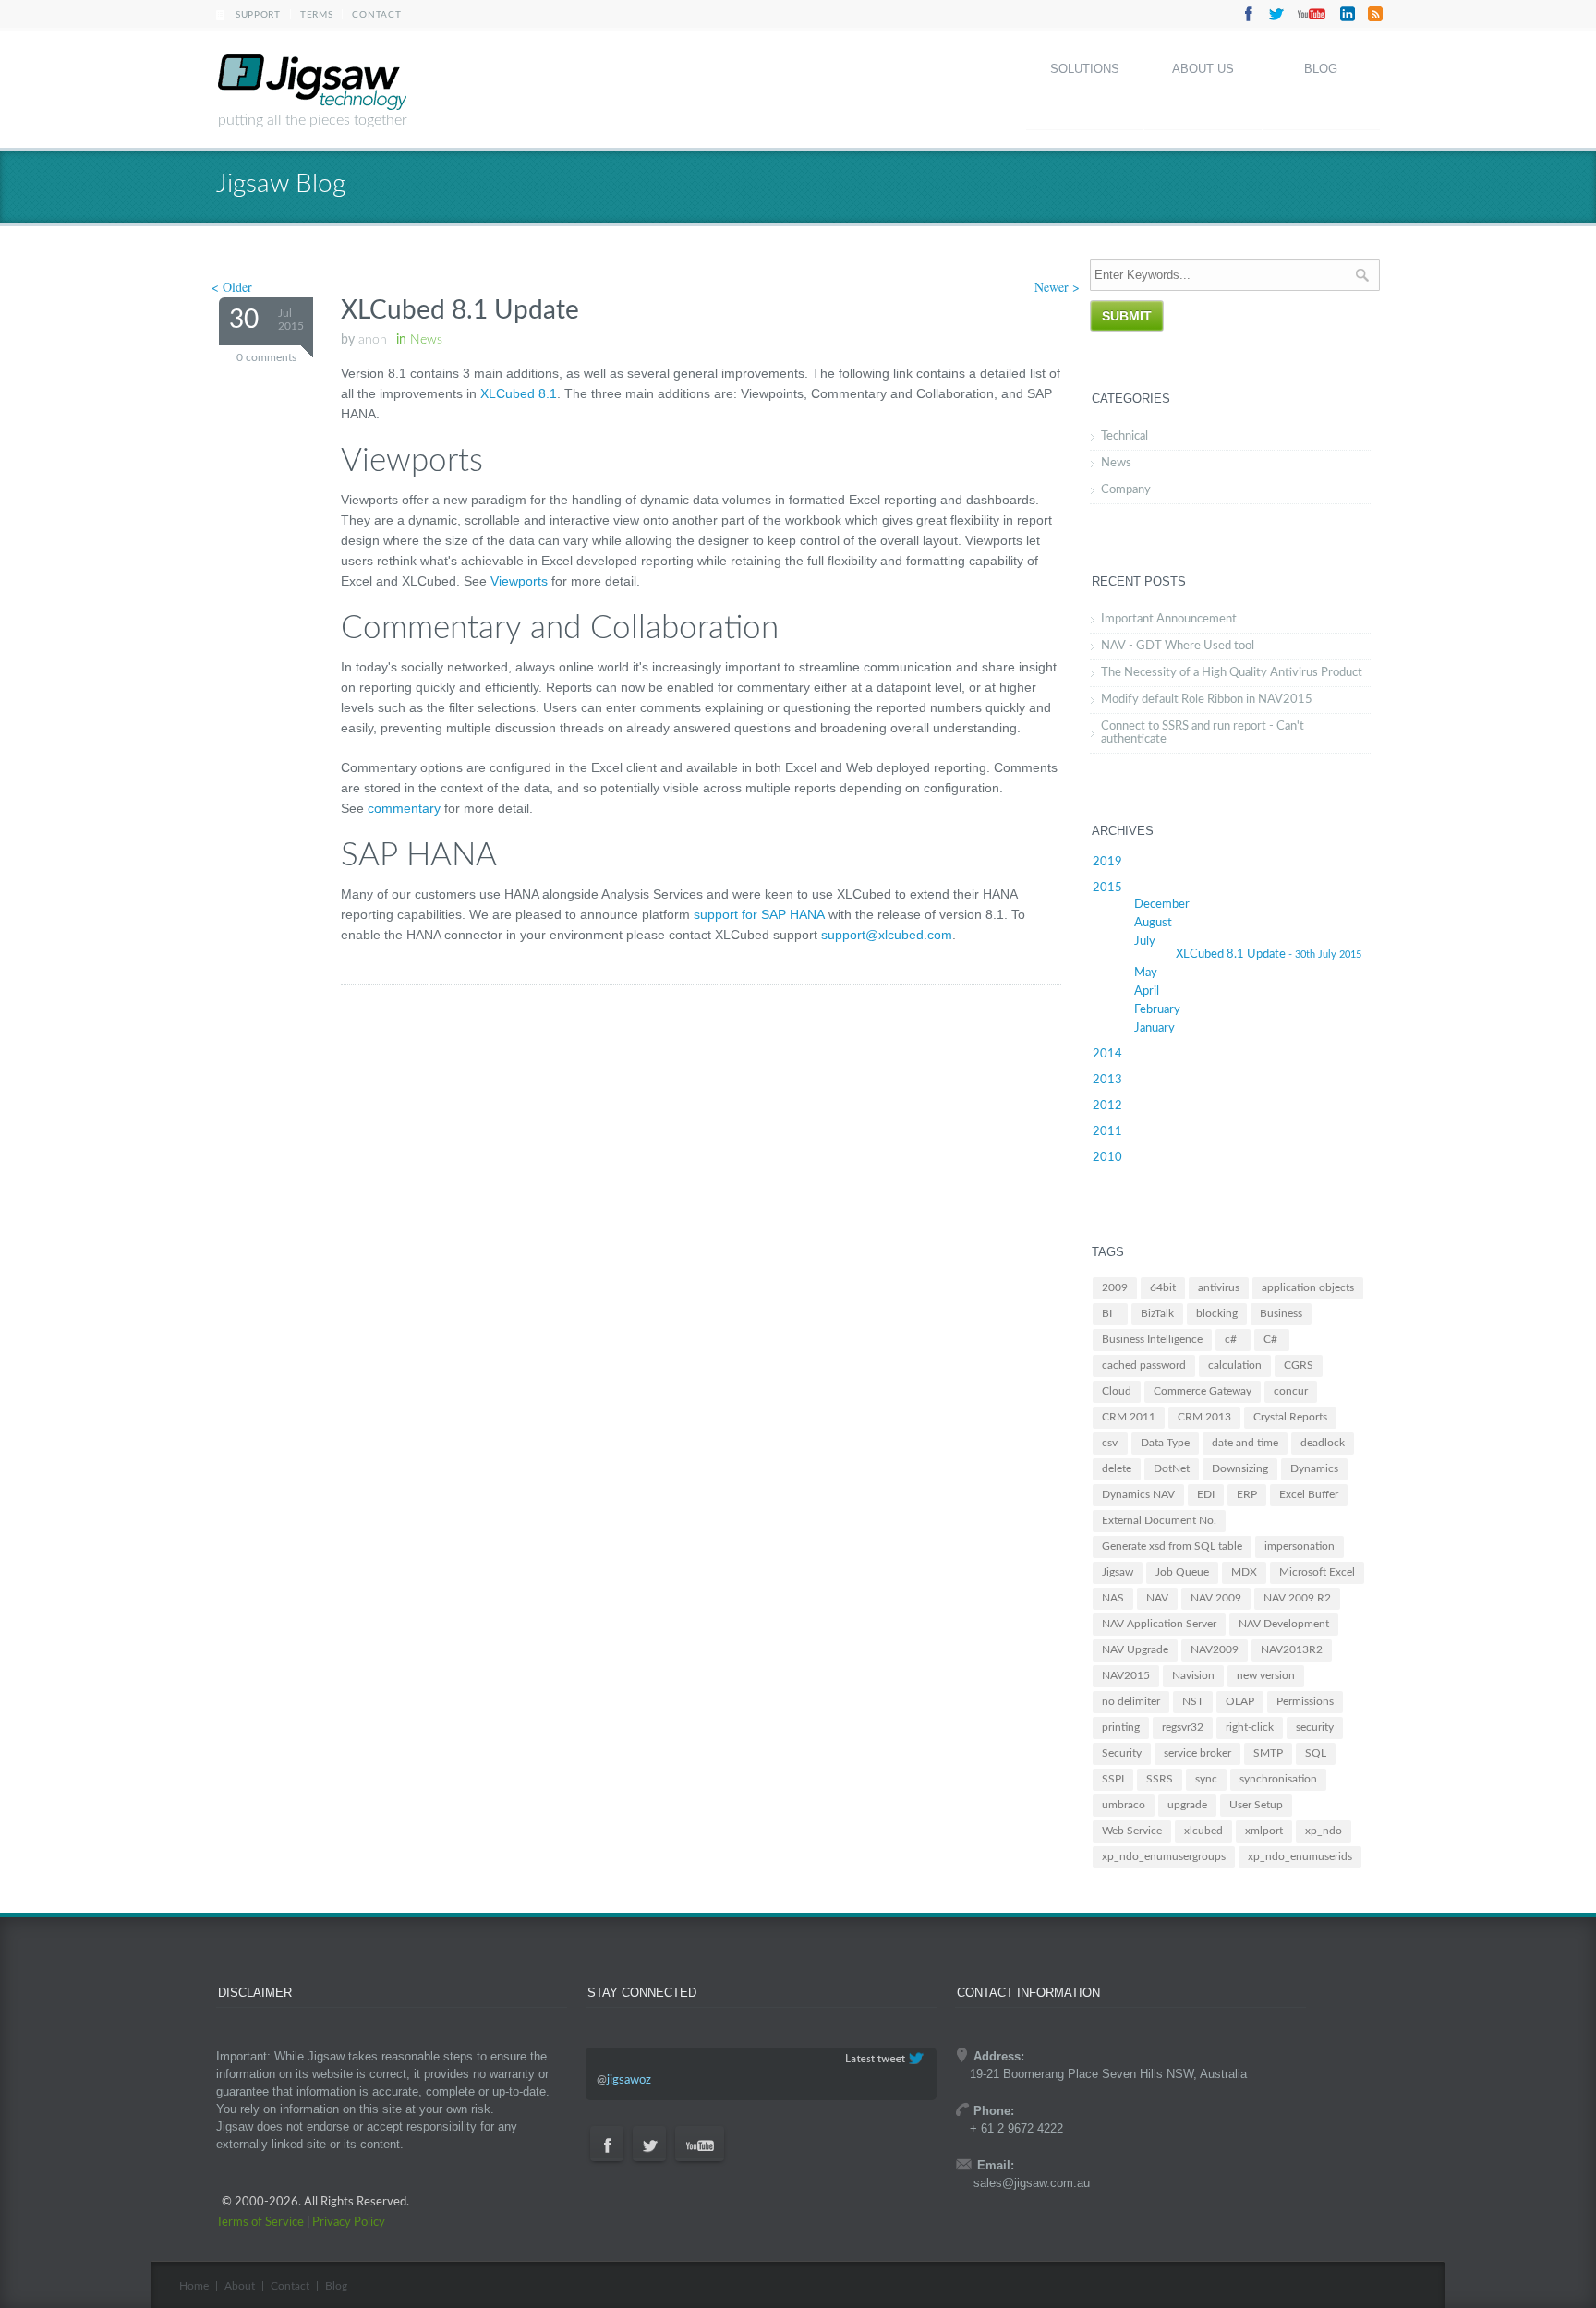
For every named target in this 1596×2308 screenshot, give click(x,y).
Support (258, 15)
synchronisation (1278, 1779)
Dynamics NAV (1138, 1494)
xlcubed (1203, 1831)
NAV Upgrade (1135, 1649)
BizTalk (1157, 1313)
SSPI (1113, 1779)
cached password (1144, 1365)
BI (1107, 1313)
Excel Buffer (1309, 1494)
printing (1121, 1727)
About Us (1203, 69)
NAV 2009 (1216, 1598)
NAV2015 (1126, 1675)
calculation (1235, 1365)
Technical (1124, 436)
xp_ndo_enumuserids (1300, 1856)
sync (1206, 1779)
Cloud (1117, 1391)
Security (1122, 1753)
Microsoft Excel (1317, 1572)
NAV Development (1284, 1624)
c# (1231, 1339)
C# (1270, 1339)
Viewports (519, 581)
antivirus (1219, 1287)
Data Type (1165, 1443)
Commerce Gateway (1203, 1391)
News (1116, 463)
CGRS (1299, 1365)
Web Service (1132, 1831)
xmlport (1264, 1831)
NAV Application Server (1159, 1624)
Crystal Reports (1290, 1417)
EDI (1206, 1494)
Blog (1321, 69)
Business (1281, 1313)
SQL (1316, 1753)
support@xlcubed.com (887, 935)
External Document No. (1159, 1520)
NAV (1157, 1598)
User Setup (1256, 1805)
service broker (1197, 1753)
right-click (1250, 1727)
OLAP (1240, 1701)
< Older (232, 287)
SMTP (1268, 1753)
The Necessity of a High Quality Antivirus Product (1232, 673)
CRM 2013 (1204, 1417)
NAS (1113, 1598)
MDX (1244, 1572)
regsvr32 (1183, 1727)
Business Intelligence (1152, 1339)
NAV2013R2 (1292, 1649)
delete (1117, 1468)
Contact (376, 15)
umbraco (1124, 1805)
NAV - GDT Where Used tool (1178, 646)
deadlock (1323, 1443)
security (1315, 1727)
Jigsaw (1118, 1572)
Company (1126, 490)
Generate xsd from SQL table (1172, 1546)
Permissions (1305, 1701)
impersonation (1300, 1546)
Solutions (1085, 69)
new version (1266, 1675)
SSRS (1160, 1779)
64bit (1163, 1287)
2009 (1115, 1287)
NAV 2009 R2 (1297, 1598)
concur (1291, 1391)
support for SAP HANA (759, 914)
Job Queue (1182, 1572)
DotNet (1172, 1468)
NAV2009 (1215, 1649)
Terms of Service (260, 2223)
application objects (1308, 1287)
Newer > (1057, 287)
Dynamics (1314, 1468)
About (240, 2286)
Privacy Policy (349, 2223)
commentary (404, 808)
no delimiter (1131, 1701)
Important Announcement (1169, 619)
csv (1110, 1443)
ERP (1247, 1494)
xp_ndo (1324, 1831)
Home (194, 2286)
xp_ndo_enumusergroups (1164, 1856)
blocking (1217, 1313)
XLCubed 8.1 (519, 393)
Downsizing (1240, 1468)
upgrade (1187, 1805)
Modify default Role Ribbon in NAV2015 (1207, 700)
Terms (317, 15)
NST (1193, 1701)
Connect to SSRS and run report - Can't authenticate (1203, 733)
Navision (1193, 1675)
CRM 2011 (1129, 1417)
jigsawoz (629, 2080)
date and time (1245, 1443)
